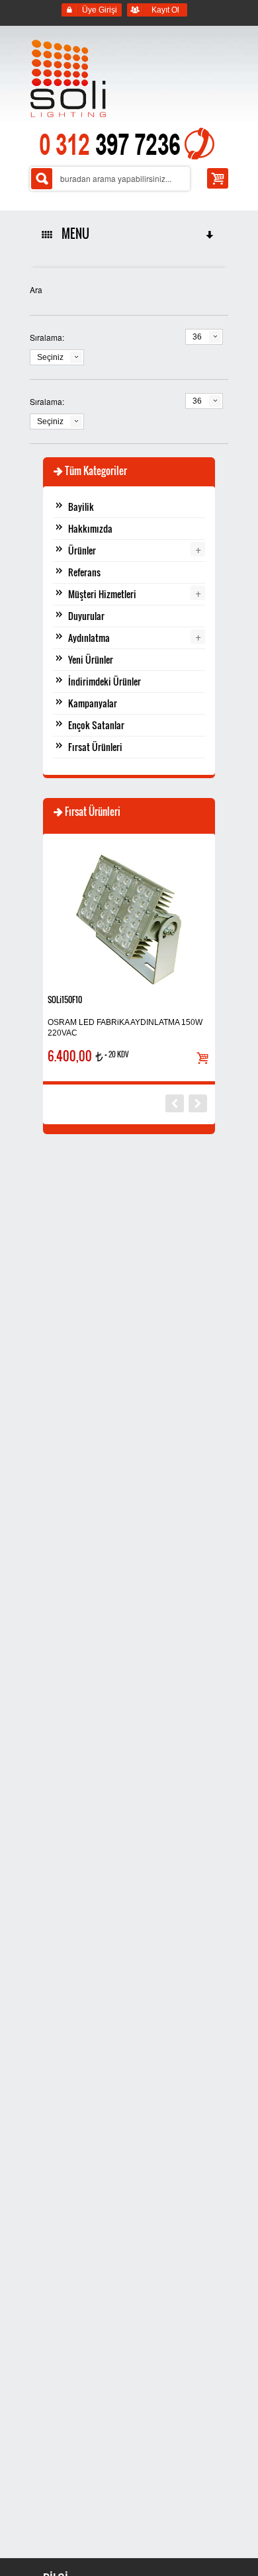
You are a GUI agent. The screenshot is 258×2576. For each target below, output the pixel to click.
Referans (84, 572)
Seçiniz (50, 357)
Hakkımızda (90, 528)
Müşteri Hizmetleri (102, 594)
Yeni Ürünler (91, 659)
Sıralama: (47, 337)
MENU (73, 234)
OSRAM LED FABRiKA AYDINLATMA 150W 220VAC (125, 1028)
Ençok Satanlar (96, 725)
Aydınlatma (89, 638)
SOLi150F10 (65, 999)
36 (197, 337)
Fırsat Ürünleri (95, 747)
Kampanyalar (93, 703)
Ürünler (82, 550)
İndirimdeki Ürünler (105, 681)
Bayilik (81, 507)
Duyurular (86, 616)
